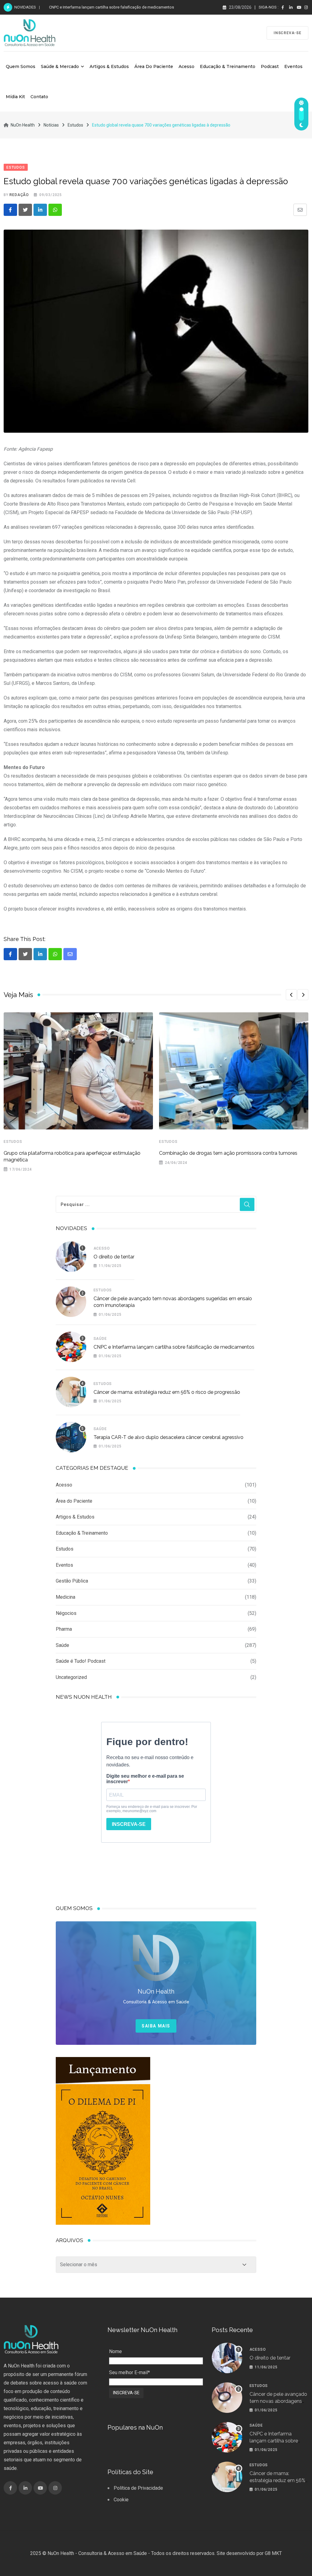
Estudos (13, 1142)
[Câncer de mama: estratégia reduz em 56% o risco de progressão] (71, 1392)
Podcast (270, 66)
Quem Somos (21, 66)
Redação (19, 195)
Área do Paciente (154, 66)
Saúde (100, 1339)
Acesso (186, 66)
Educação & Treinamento (228, 66)
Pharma (64, 1629)
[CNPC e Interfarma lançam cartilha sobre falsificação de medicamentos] (71, 1347)
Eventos (293, 66)
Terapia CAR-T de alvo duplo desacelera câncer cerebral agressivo (168, 1437)
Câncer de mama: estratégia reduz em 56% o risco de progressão (167, 1392)
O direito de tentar (114, 1257)
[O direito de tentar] (71, 1257)
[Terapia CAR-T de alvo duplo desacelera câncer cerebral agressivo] (71, 1437)
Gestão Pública (72, 1581)
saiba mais (156, 2026)
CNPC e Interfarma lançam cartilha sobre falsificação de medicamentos (112, 7)
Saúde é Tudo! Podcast (81, 1661)
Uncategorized (71, 1677)
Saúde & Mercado (60, 66)
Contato (39, 97)
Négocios (66, 1613)
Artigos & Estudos (109, 66)
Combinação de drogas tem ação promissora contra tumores (228, 1153)
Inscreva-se (287, 33)
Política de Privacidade (138, 2488)
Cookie (121, 2500)
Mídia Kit (15, 97)
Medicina (66, 1597)
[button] (291, 995)
